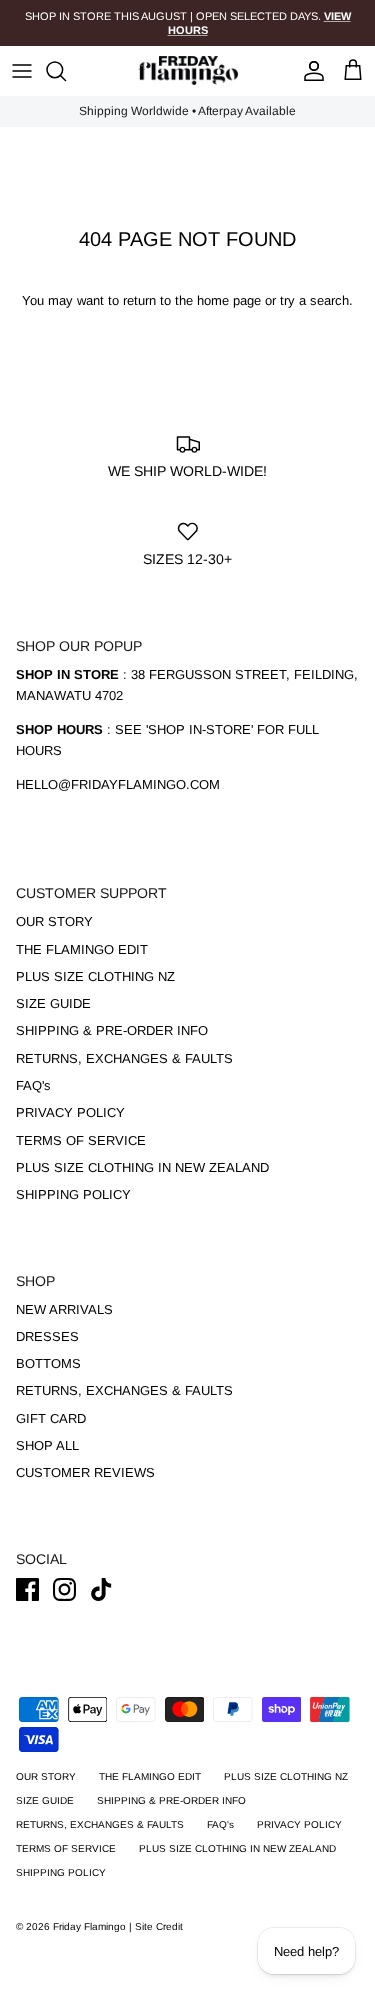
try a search (314, 300)
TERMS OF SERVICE (81, 1140)
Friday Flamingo (91, 1926)
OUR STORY (54, 921)
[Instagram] (64, 1589)
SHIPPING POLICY (73, 1194)
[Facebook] (27, 1589)
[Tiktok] (101, 1589)
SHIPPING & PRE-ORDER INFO (112, 1030)
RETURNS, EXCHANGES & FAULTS (124, 1058)
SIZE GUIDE (53, 1003)
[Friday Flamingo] (188, 70)
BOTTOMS (48, 1363)
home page (229, 300)
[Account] (309, 71)
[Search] (66, 71)
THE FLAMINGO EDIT (82, 949)
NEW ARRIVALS (64, 1309)
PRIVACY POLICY (70, 1112)
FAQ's (33, 1085)
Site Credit (159, 1926)
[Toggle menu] (22, 71)
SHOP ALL (47, 1445)
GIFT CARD (51, 1418)
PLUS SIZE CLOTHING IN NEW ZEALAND (142, 1167)
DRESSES (47, 1336)
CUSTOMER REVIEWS (85, 1472)
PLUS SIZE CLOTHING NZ (95, 976)
